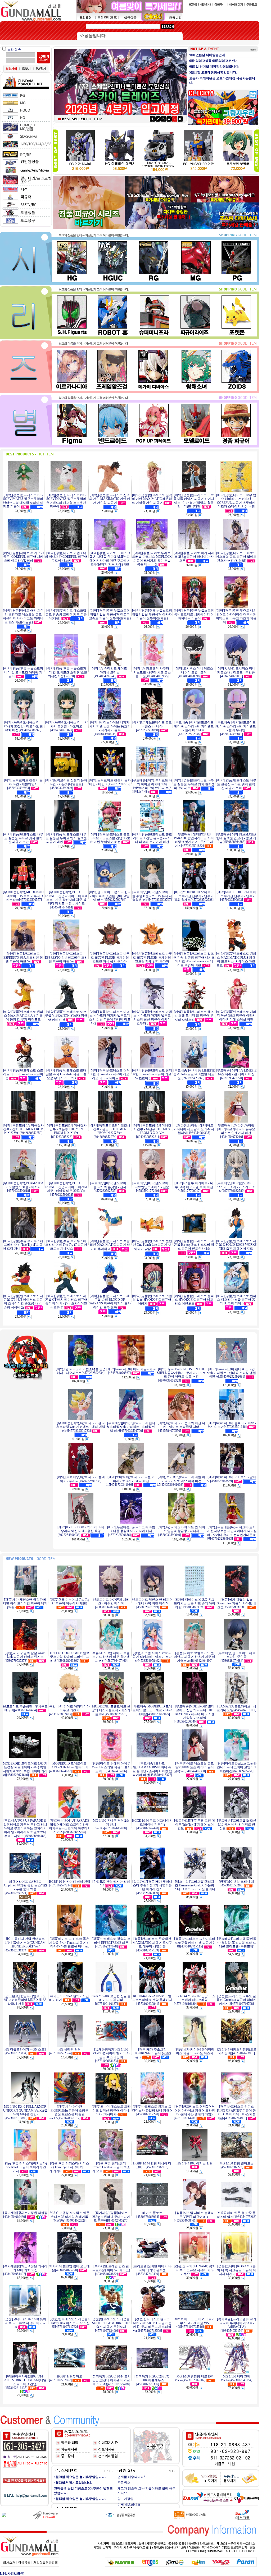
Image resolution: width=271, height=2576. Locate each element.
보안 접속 (14, 49)
